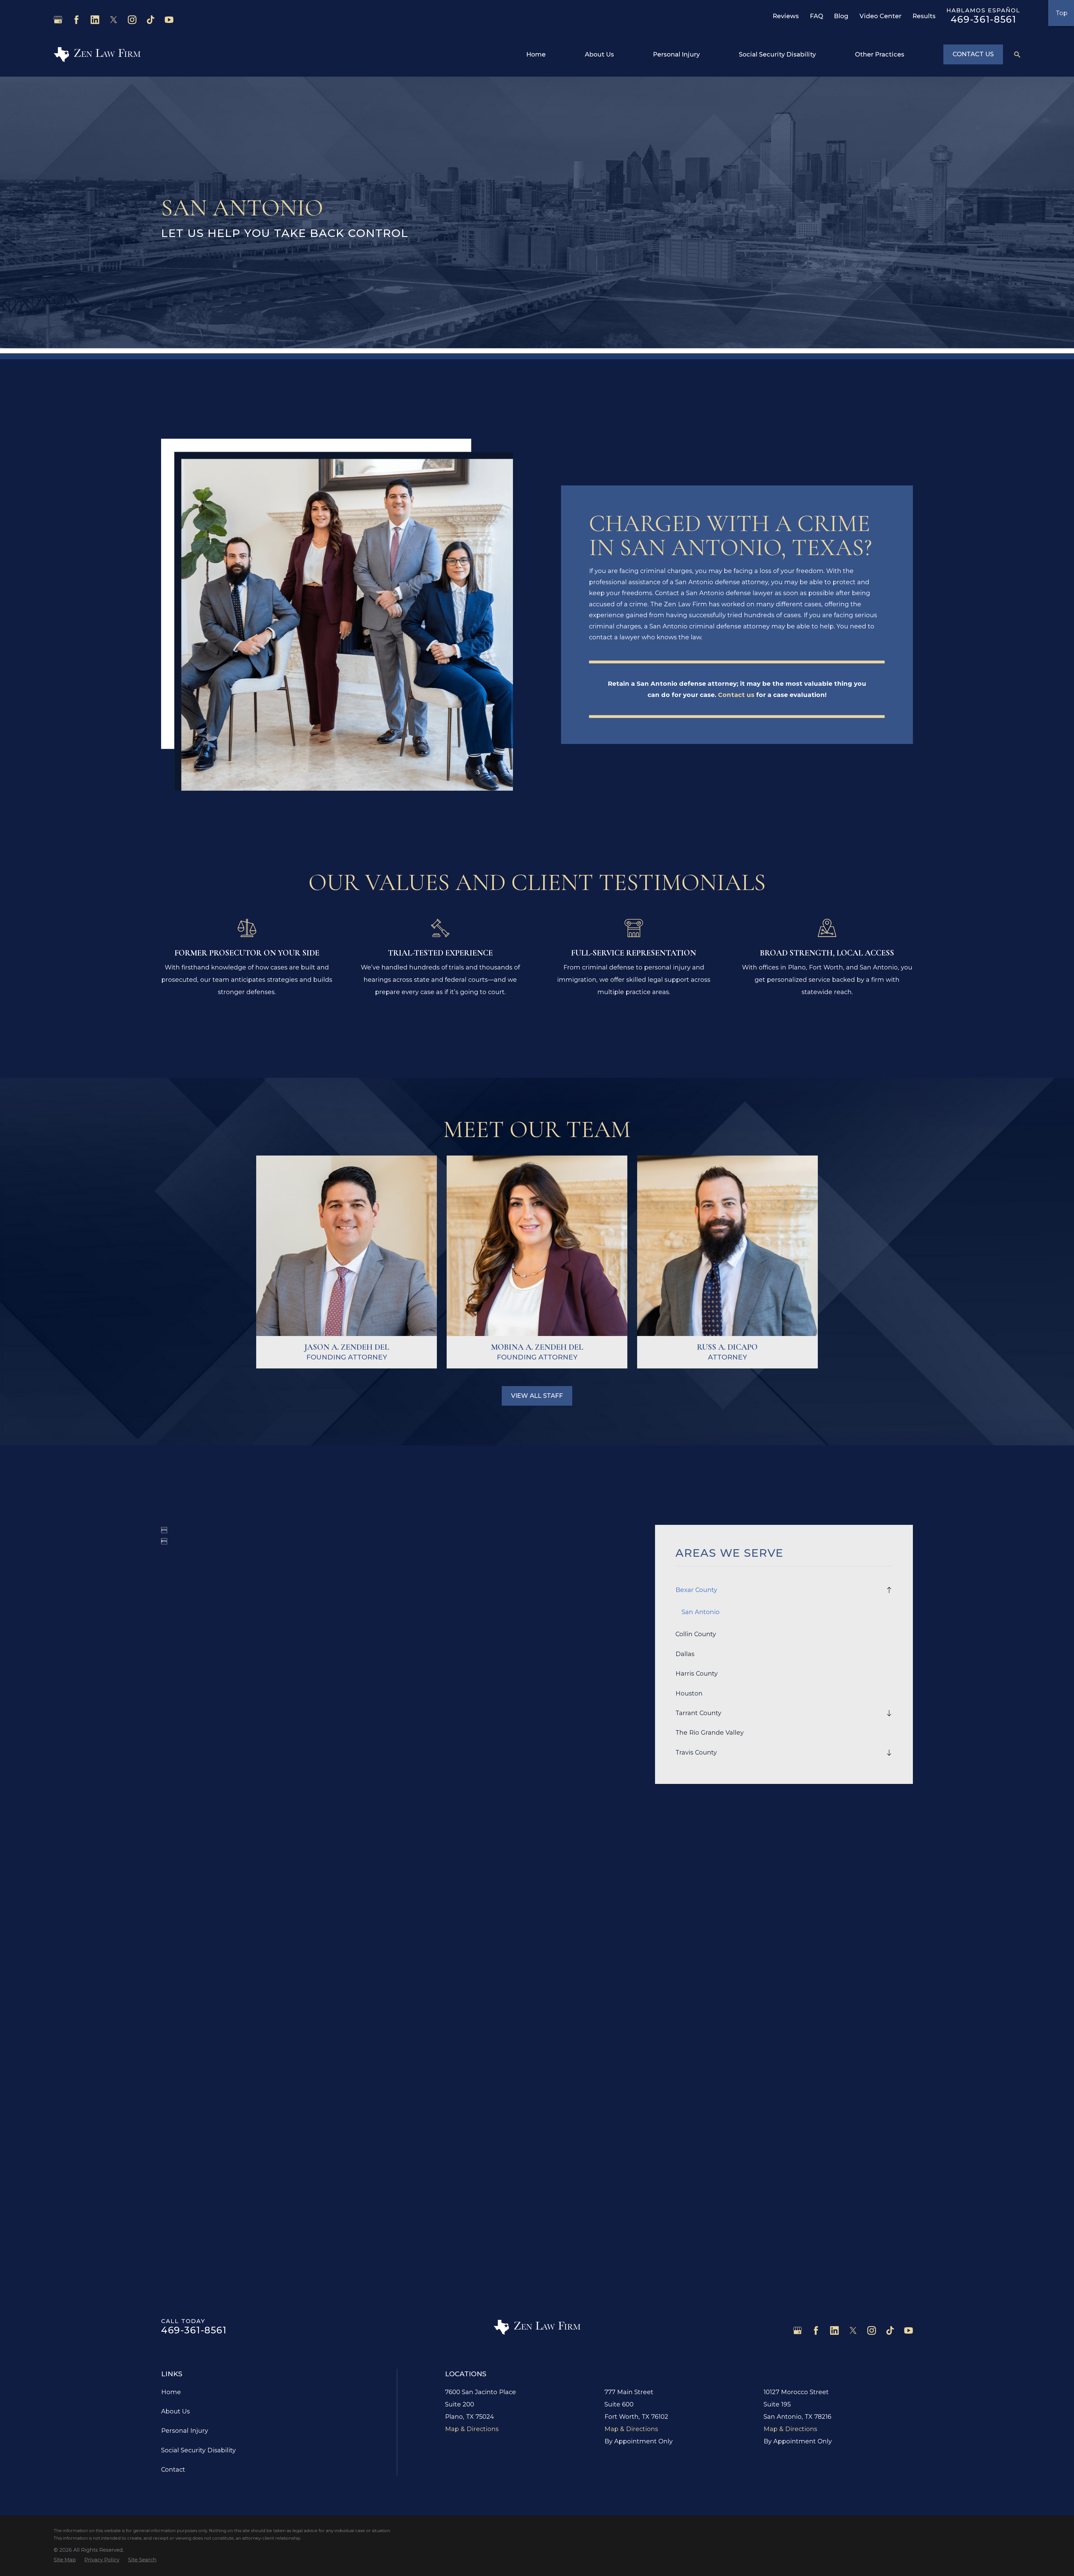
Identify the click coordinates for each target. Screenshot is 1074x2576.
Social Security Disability (198, 2450)
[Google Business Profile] (58, 20)
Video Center (880, 16)
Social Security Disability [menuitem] (777, 54)
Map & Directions (472, 2429)
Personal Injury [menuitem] (676, 54)
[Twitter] (114, 20)
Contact (173, 2470)
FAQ (817, 16)
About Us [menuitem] (599, 54)
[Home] (97, 54)
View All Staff (537, 1396)
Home (171, 2392)
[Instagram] (132, 20)
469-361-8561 (984, 19)
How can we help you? (187, 2099)
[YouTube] (169, 20)
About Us (176, 2411)
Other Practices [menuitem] (880, 54)
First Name (175, 2022)
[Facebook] (76, 20)
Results (924, 16)
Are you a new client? (185, 2074)
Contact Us (973, 54)
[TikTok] (151, 20)
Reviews (786, 16)
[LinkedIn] (95, 20)
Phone (171, 2048)
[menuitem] (779, 1590)
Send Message (537, 2188)
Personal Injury (185, 2431)
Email (548, 2048)
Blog (841, 16)
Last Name (554, 2022)
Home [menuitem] (536, 54)
